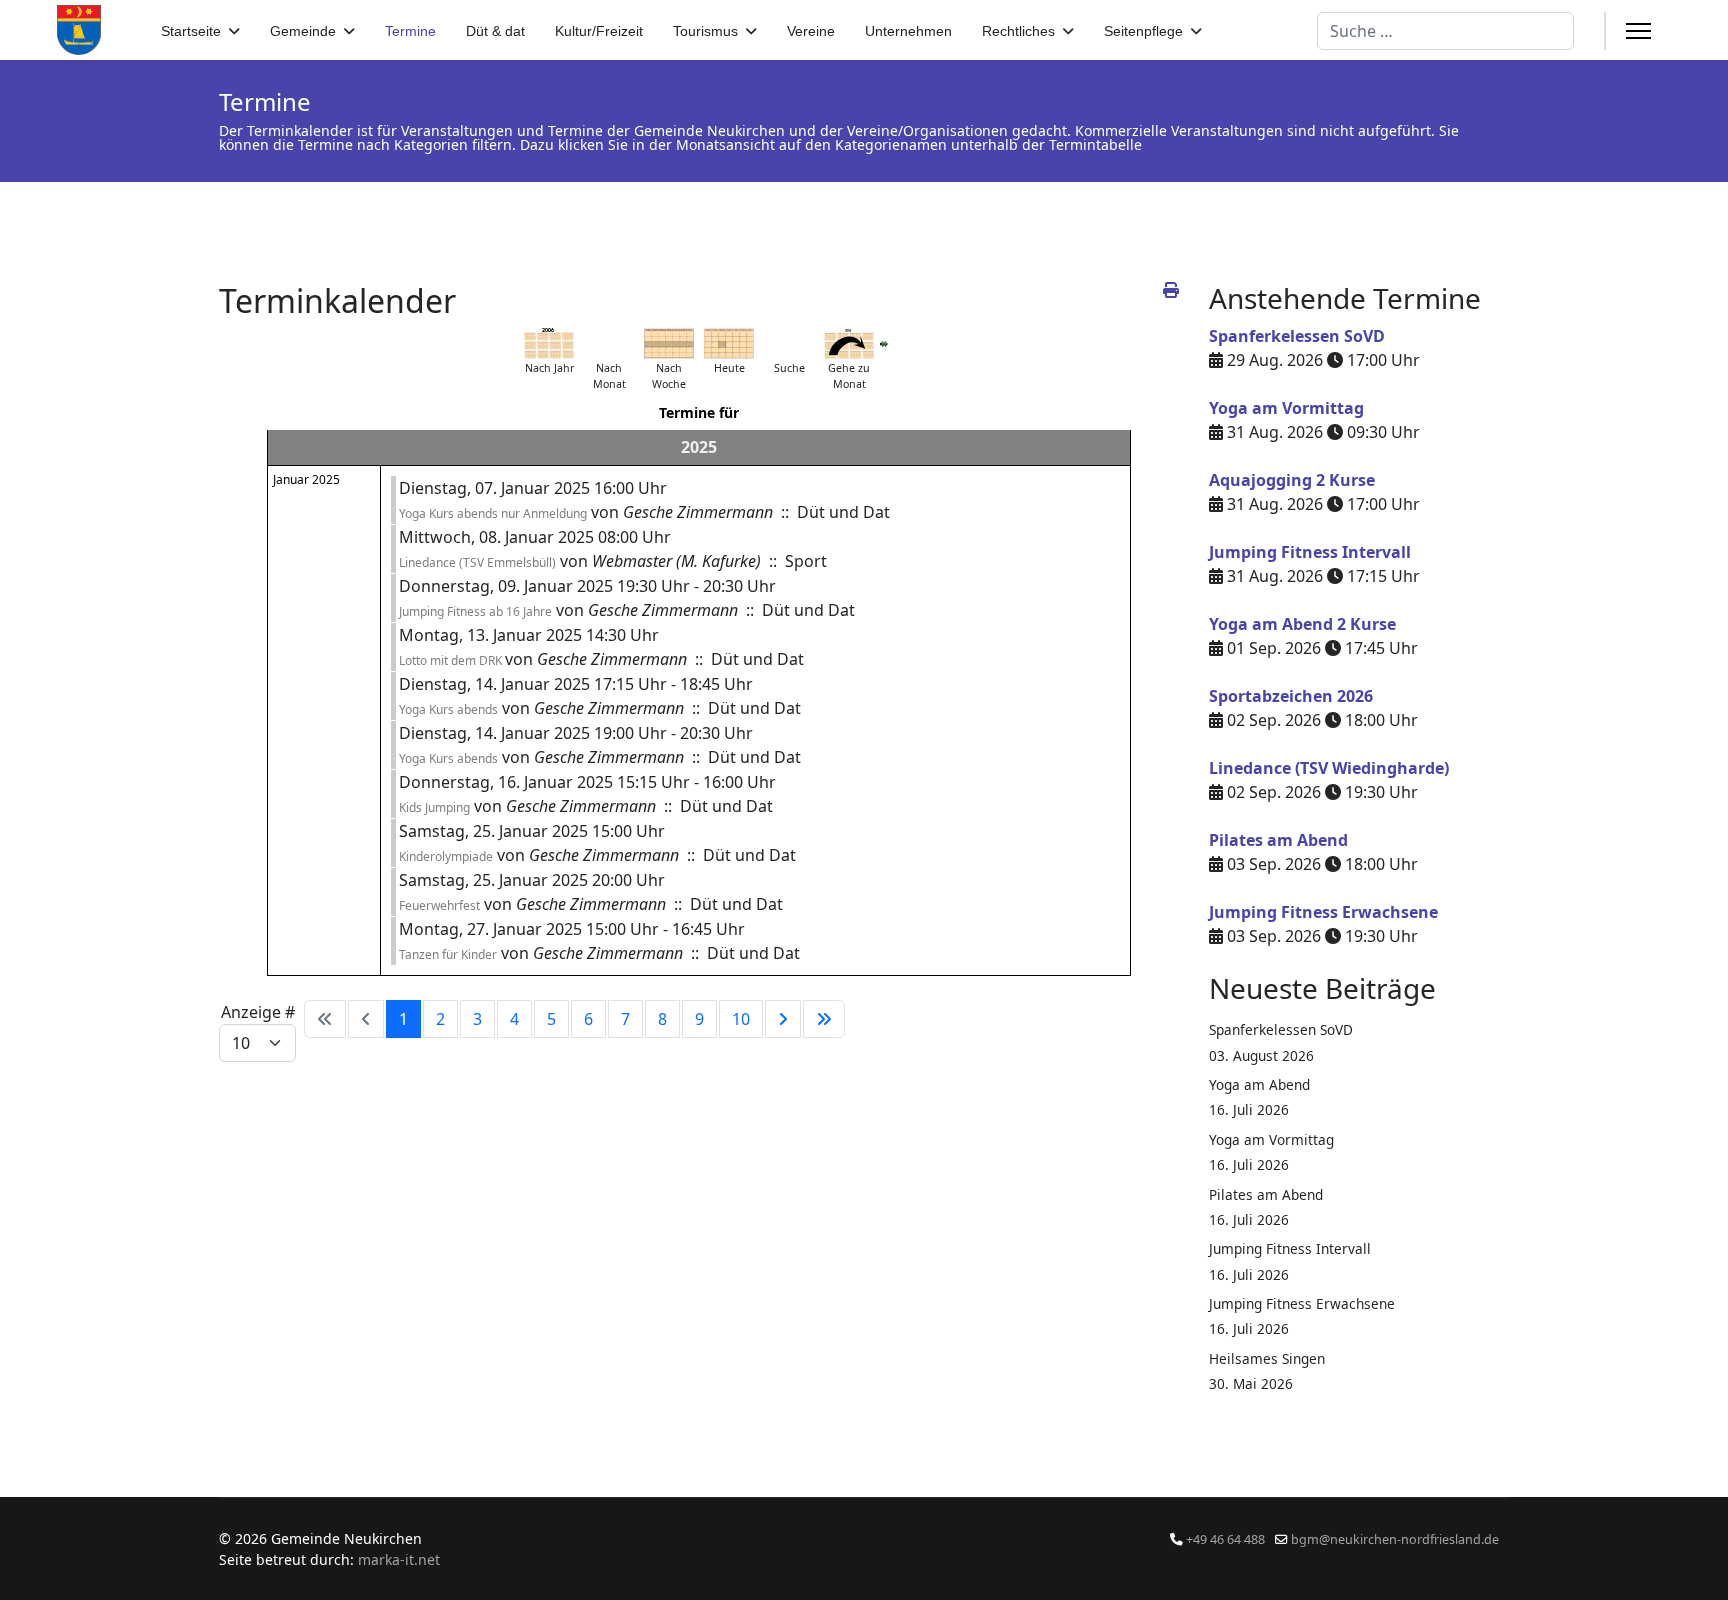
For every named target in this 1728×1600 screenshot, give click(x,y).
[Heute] (729, 343)
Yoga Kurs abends (448, 709)
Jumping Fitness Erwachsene (1323, 912)
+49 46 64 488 (1225, 1539)
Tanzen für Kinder (448, 954)
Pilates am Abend (1278, 840)
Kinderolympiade (446, 856)
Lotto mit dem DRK (452, 660)
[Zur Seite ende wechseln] (824, 1019)
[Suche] (789, 343)
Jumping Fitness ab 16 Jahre (475, 611)
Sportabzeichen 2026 (1291, 696)
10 (741, 1019)
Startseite (191, 31)
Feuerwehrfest (439, 905)
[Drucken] (1171, 290)
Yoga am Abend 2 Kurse (1302, 624)
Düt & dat (495, 31)
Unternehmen (908, 31)
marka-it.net (399, 1559)
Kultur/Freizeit (599, 31)
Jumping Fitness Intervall (1310, 552)
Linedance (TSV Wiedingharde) (1329, 768)
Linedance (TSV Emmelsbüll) (477, 562)
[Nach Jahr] (549, 343)
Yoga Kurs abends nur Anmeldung (493, 513)
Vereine (811, 31)
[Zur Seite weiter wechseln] (783, 1019)
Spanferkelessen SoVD (1297, 336)
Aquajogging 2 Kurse (1292, 480)
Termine (410, 31)
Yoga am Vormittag (1286, 408)
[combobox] (1445, 31)
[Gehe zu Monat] (849, 343)
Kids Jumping (434, 807)
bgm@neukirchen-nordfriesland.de (1395, 1539)
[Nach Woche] (669, 343)
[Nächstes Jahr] (884, 343)
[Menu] (1638, 31)
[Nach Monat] (609, 343)
